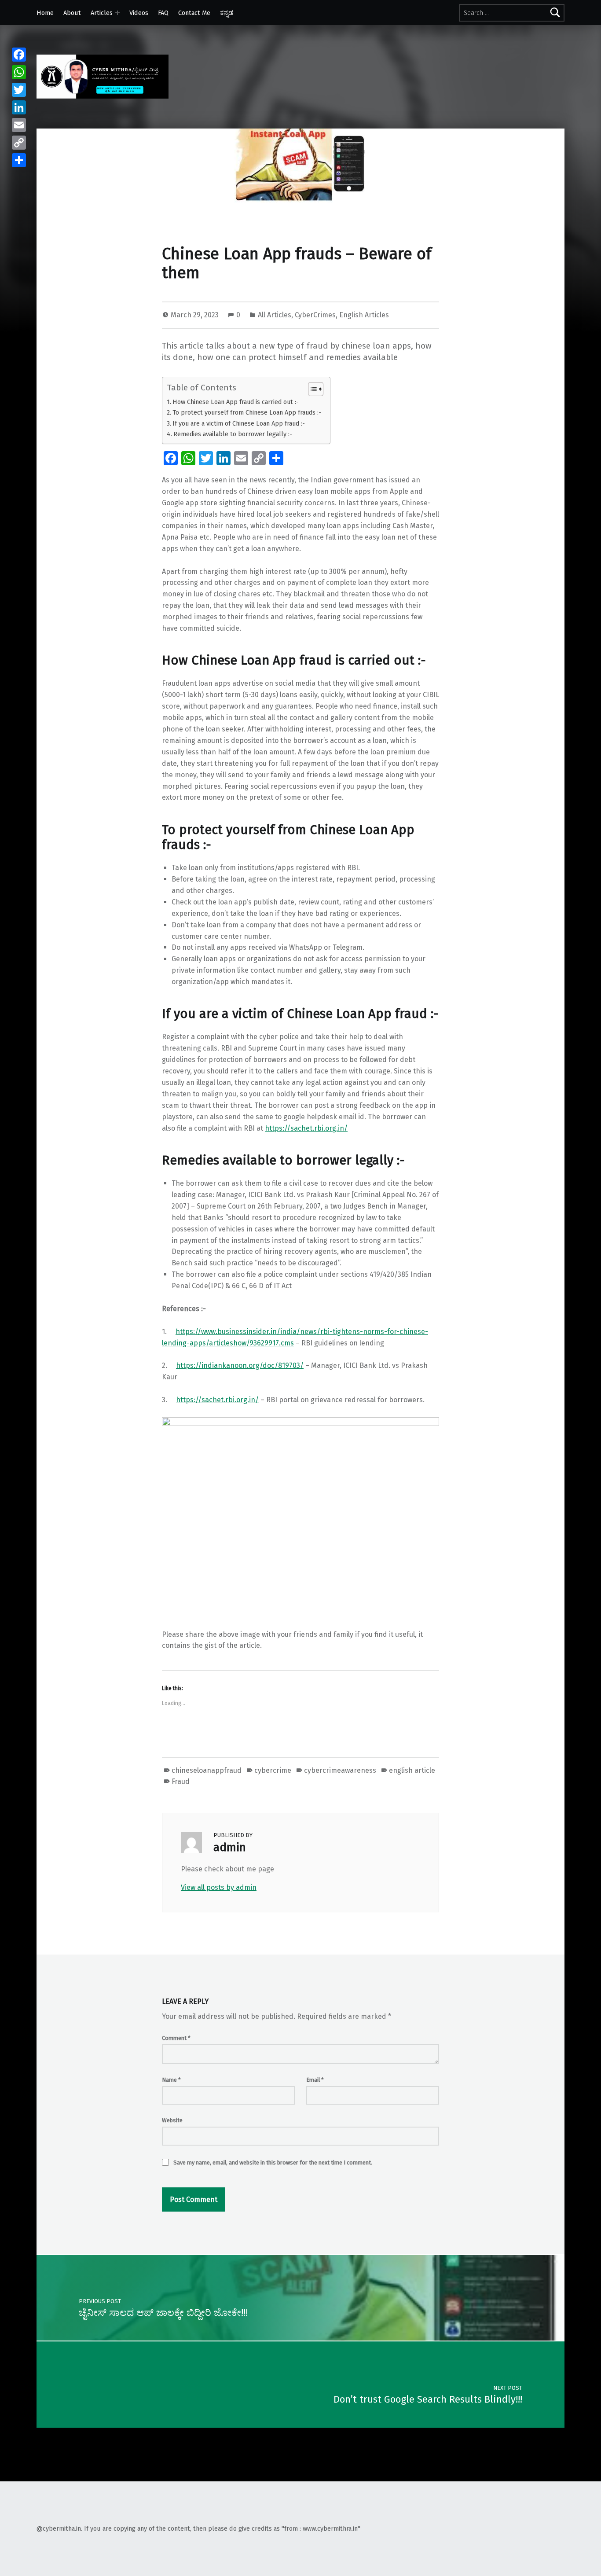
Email (315, 2080)
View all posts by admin (219, 1887)
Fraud (181, 1781)
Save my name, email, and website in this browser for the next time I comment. (273, 2163)
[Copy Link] (19, 143)
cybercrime (273, 1770)
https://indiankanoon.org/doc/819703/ (240, 1365)
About (72, 13)
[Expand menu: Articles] (117, 13)
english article (412, 1770)
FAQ (163, 13)
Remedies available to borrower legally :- (233, 434)
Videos (139, 13)
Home (45, 13)
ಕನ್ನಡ (227, 13)
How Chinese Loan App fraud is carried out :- (236, 402)
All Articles (275, 315)
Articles (102, 13)
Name (171, 2080)
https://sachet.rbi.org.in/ (306, 1128)
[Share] (19, 160)
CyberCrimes (315, 315)
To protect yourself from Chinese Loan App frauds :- (247, 412)
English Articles (364, 315)
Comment (176, 2038)
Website (172, 2120)
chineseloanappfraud (207, 1770)
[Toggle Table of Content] (311, 389)
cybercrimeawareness (340, 1770)
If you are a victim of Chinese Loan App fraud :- (239, 423)
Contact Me (194, 13)
